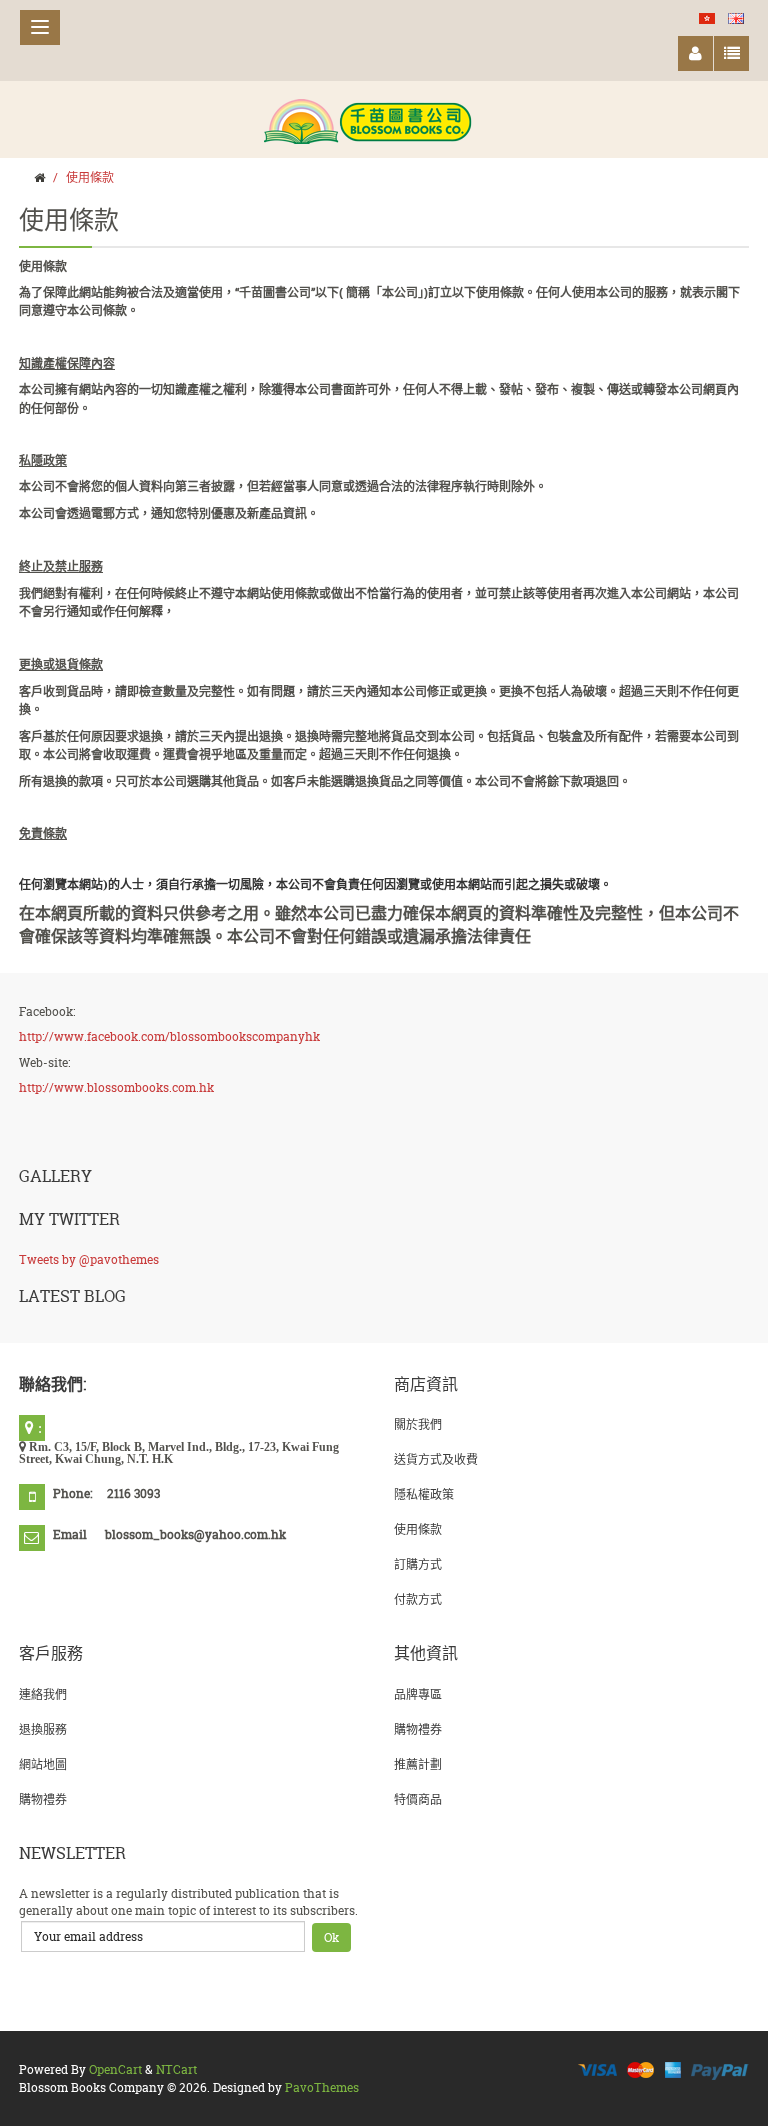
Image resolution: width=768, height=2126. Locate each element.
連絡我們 (43, 1694)
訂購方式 (418, 1564)
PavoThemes (322, 2087)
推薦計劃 (418, 1764)
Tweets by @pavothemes (89, 1259)
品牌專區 (418, 1694)
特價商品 (418, 1799)
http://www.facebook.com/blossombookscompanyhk (169, 1036)
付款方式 (418, 1599)
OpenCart (115, 2069)
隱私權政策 (424, 1494)
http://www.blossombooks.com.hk (116, 1087)
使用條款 (90, 177)
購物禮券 (43, 1799)
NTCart (176, 2069)
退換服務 (43, 1729)
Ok (331, 1937)
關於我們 (418, 1424)
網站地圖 (43, 1764)
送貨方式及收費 (436, 1459)
